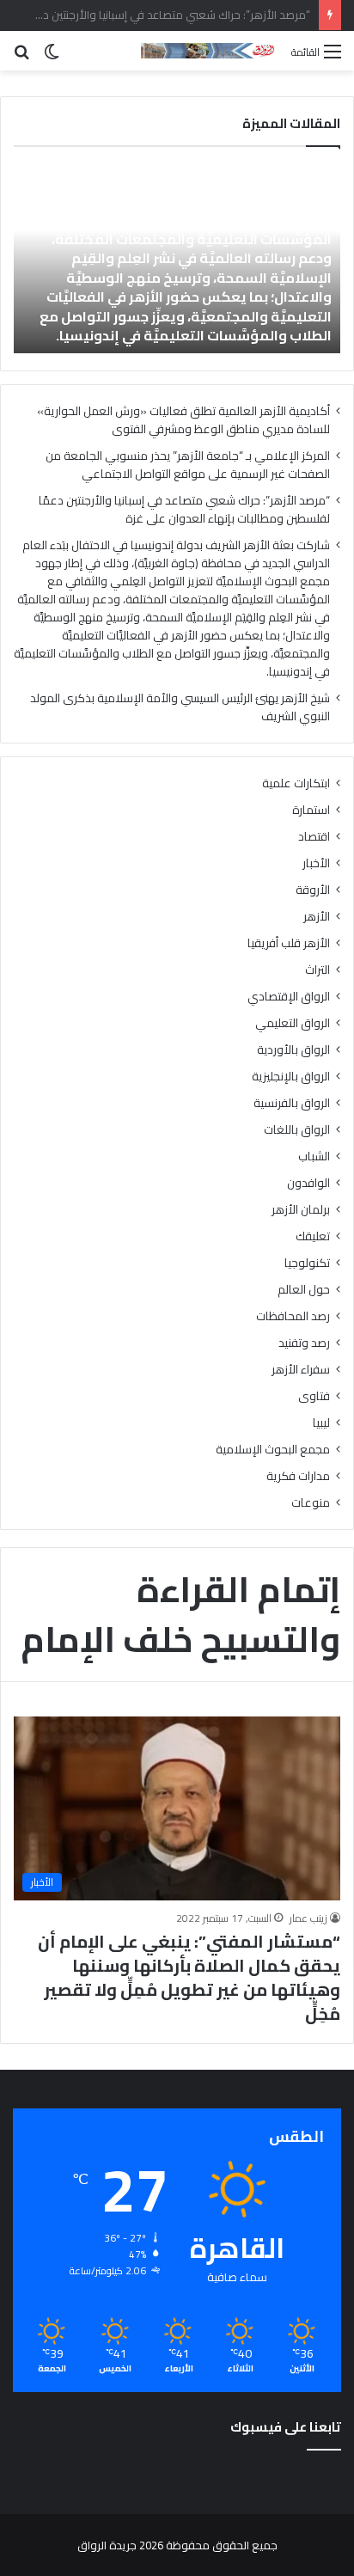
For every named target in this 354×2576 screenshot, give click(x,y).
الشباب (314, 1156)
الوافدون (308, 1183)
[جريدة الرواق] (210, 51)
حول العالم (304, 1290)
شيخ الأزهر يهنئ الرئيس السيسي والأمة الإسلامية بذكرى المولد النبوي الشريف (180, 707)
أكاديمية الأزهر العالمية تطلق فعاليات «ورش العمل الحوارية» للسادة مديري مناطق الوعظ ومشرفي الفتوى (183, 420)
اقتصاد (314, 837)
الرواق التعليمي (293, 1023)
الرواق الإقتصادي (289, 997)
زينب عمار (308, 1918)
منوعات (311, 1503)
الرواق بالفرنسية (292, 1103)
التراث (317, 970)
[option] (177, 259)
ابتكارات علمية (296, 783)
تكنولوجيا (307, 1263)
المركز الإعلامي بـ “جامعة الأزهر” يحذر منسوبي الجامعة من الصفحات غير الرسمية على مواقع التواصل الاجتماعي (188, 465)
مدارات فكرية (298, 1476)
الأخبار (316, 863)
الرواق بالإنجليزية (291, 1077)
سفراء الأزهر (301, 1370)
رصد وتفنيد (304, 1343)
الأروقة (313, 890)
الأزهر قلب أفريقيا (289, 943)
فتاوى (314, 1396)
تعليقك (313, 1236)
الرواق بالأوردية (293, 1050)
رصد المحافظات (293, 1316)
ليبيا (321, 1423)
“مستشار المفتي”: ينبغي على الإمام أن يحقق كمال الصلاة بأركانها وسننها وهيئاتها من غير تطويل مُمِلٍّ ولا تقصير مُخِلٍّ (189, 1977)
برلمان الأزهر (301, 1210)
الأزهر (317, 917)
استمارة (311, 810)
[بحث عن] (21, 57)
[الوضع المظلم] (52, 57)
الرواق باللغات (297, 1130)
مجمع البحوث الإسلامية (273, 1450)
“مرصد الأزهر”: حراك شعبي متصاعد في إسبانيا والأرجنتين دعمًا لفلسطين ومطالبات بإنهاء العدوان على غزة (184, 509)
